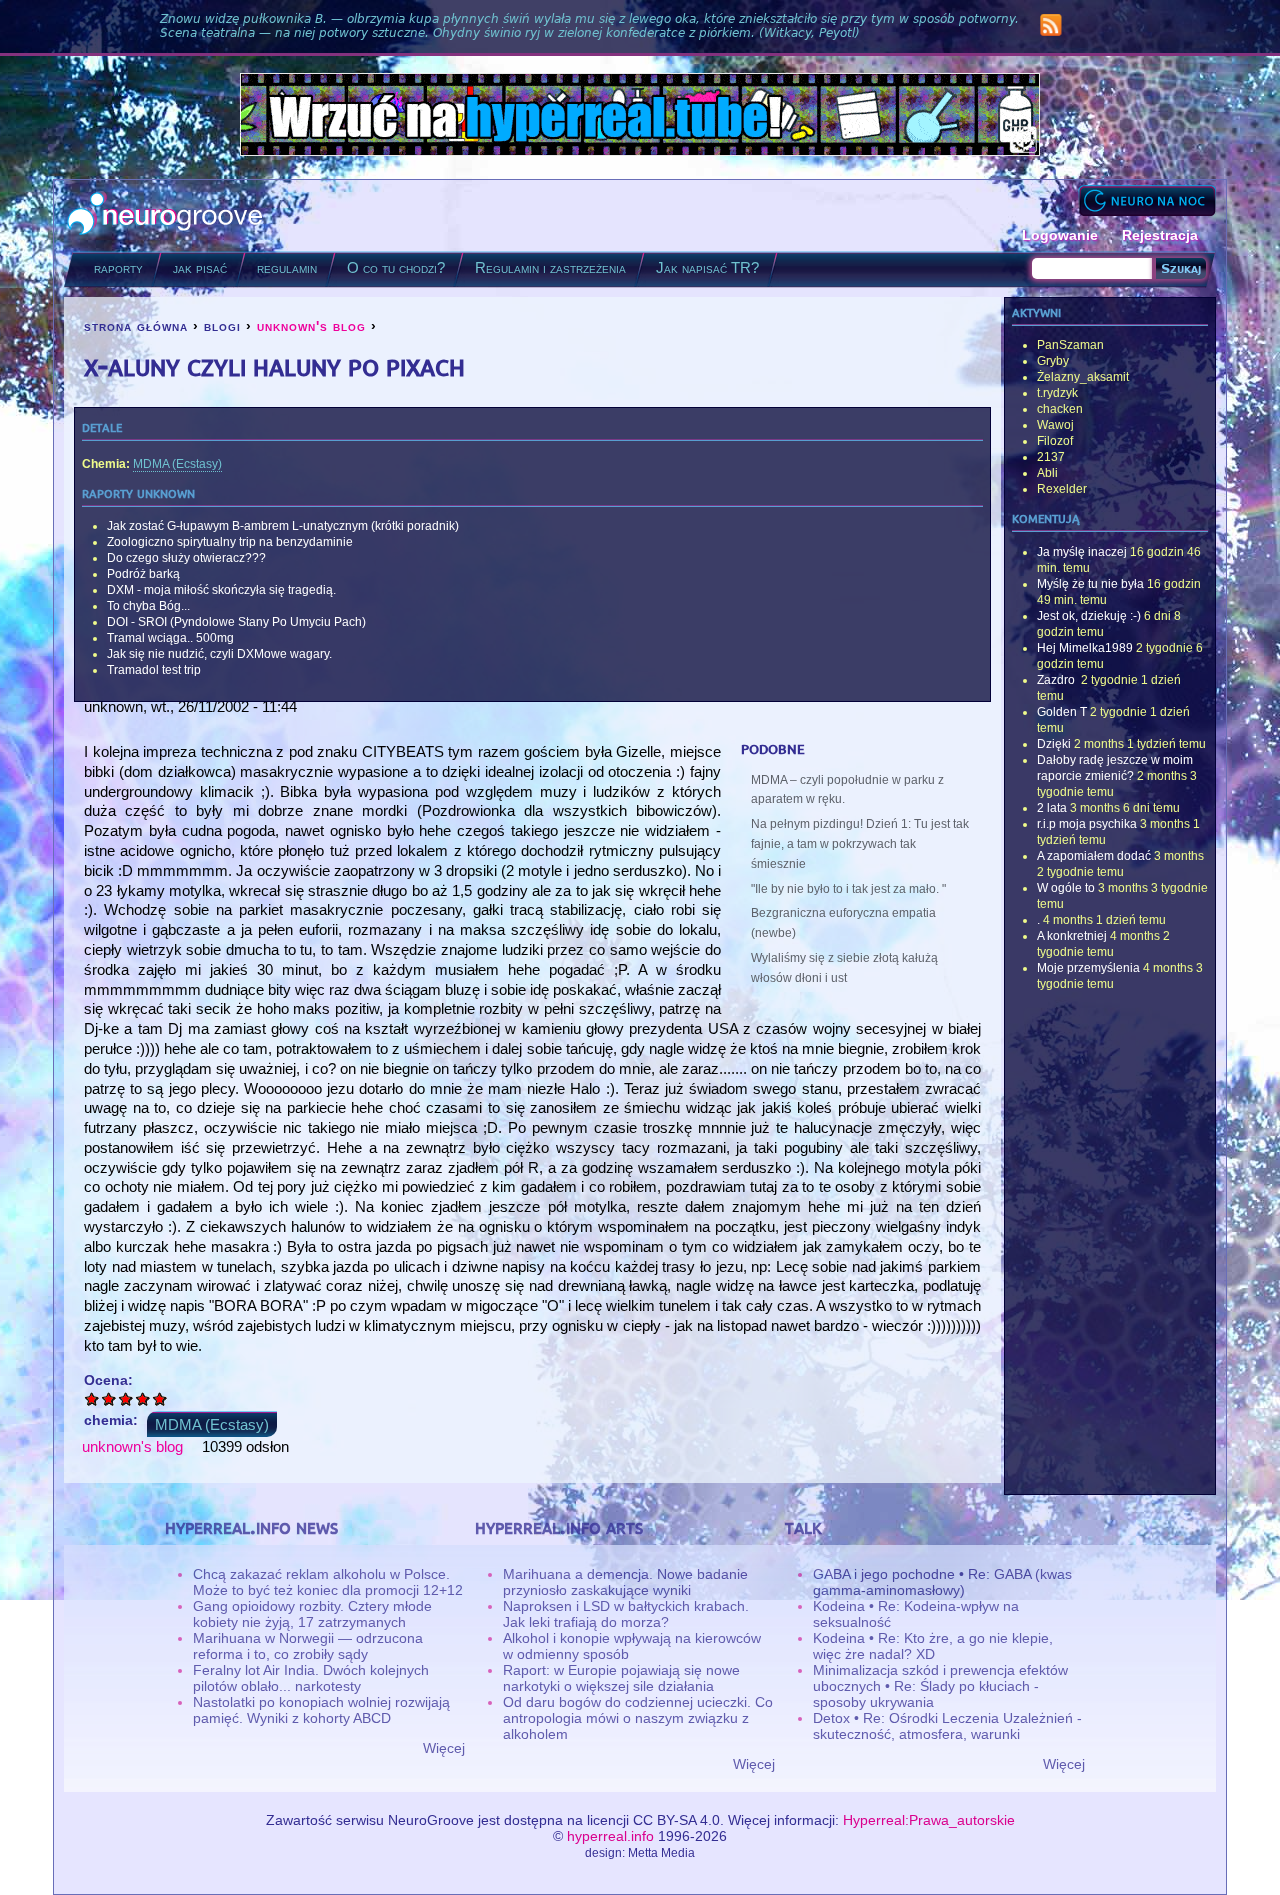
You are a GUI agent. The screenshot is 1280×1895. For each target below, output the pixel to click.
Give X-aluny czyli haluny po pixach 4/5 (143, 1398)
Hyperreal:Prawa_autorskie (929, 1820)
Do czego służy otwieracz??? (186, 558)
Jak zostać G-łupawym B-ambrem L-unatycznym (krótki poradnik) (283, 526)
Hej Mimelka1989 (1085, 648)
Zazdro (1057, 680)
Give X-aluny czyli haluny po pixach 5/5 (160, 1398)
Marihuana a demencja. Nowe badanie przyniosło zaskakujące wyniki (625, 1582)
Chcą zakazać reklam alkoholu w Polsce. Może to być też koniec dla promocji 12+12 (328, 1582)
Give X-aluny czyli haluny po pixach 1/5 (92, 1398)
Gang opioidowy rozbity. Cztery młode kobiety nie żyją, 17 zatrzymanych (312, 1614)
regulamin (287, 267)
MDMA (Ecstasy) (177, 464)
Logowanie (1060, 235)
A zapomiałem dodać (1094, 856)
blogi (222, 326)
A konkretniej (1072, 936)
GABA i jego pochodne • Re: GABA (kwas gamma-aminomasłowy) (942, 1582)
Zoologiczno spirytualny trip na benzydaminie (230, 542)
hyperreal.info (610, 1836)
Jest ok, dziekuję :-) (1089, 616)
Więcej (444, 1748)
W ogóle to (1066, 888)
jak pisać (200, 267)
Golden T (1062, 712)
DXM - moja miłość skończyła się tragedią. (221, 590)
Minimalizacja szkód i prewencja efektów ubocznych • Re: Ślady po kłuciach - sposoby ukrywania (940, 1686)
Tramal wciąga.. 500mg (170, 638)
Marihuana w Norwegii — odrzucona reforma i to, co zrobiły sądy (308, 1646)
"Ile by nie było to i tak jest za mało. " (848, 889)
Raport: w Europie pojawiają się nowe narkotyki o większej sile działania (621, 1678)
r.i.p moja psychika (1087, 824)
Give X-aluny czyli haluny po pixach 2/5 (109, 1398)
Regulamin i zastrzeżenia (550, 267)
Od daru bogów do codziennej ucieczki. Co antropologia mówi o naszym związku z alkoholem (638, 1718)
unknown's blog (311, 326)
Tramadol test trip (154, 670)
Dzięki (1054, 744)
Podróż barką (143, 574)
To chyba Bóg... (148, 606)
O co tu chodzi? (396, 267)
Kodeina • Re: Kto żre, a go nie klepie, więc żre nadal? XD (933, 1646)
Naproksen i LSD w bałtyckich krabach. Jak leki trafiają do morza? (626, 1614)
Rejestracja (1160, 235)
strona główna (136, 326)
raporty (118, 267)
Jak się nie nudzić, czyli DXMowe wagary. (219, 654)
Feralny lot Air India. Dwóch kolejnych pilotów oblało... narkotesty (311, 1678)
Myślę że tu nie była (1090, 584)
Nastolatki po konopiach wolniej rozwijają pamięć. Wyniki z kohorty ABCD (321, 1710)
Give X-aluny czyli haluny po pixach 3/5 (126, 1398)
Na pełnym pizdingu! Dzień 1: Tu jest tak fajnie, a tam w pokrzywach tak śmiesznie (860, 844)
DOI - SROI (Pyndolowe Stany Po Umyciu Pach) (236, 622)
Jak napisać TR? (707, 267)
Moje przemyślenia (1088, 968)
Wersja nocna (1147, 200)
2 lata (1052, 808)
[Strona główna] (165, 215)
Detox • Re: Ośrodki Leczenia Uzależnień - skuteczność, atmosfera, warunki (947, 1726)
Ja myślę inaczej (1082, 552)
